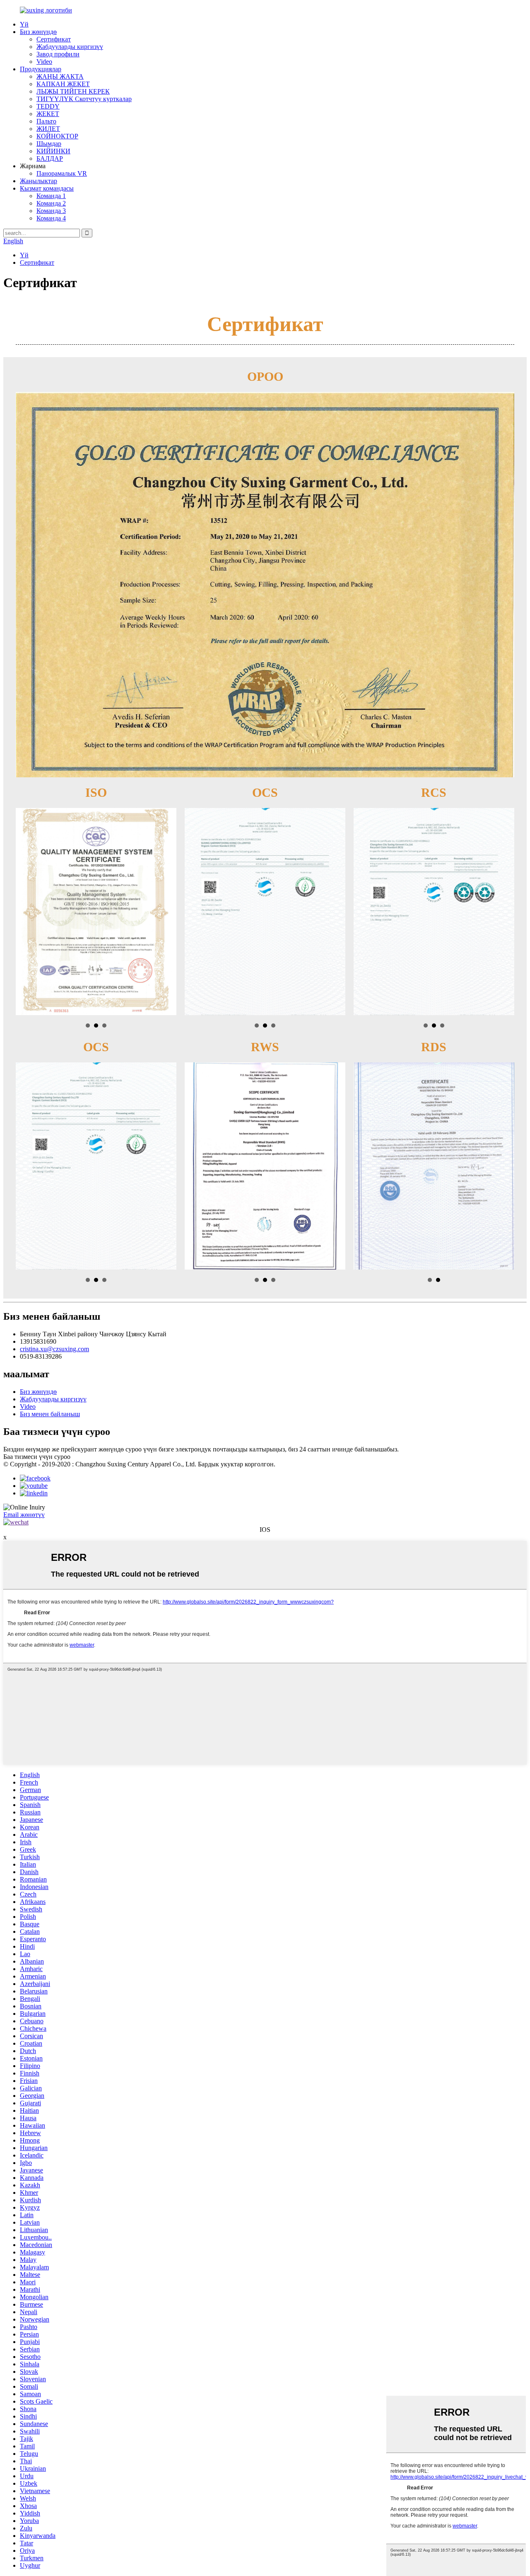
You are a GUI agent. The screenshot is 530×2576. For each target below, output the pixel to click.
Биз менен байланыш (50, 1414)
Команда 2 (51, 203)
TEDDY (48, 106)
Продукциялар (41, 69)
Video (44, 62)
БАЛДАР (50, 158)
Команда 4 (51, 218)
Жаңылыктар (39, 181)
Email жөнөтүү (24, 1515)
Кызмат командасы (47, 188)
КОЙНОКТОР (57, 136)
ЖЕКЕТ (48, 114)
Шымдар (49, 144)
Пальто (46, 121)
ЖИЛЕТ (48, 129)
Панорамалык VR (62, 173)
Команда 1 (51, 196)
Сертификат (54, 39)
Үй (24, 24)
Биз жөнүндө (38, 32)
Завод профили (58, 54)
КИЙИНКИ (53, 151)
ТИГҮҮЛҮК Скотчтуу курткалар (84, 99)
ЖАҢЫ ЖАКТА (60, 76)
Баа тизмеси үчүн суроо (37, 1457)
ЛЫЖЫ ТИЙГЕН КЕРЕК (73, 91)
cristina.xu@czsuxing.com (54, 1349)
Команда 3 (51, 211)
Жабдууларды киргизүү (70, 47)
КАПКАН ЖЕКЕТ (63, 84)
